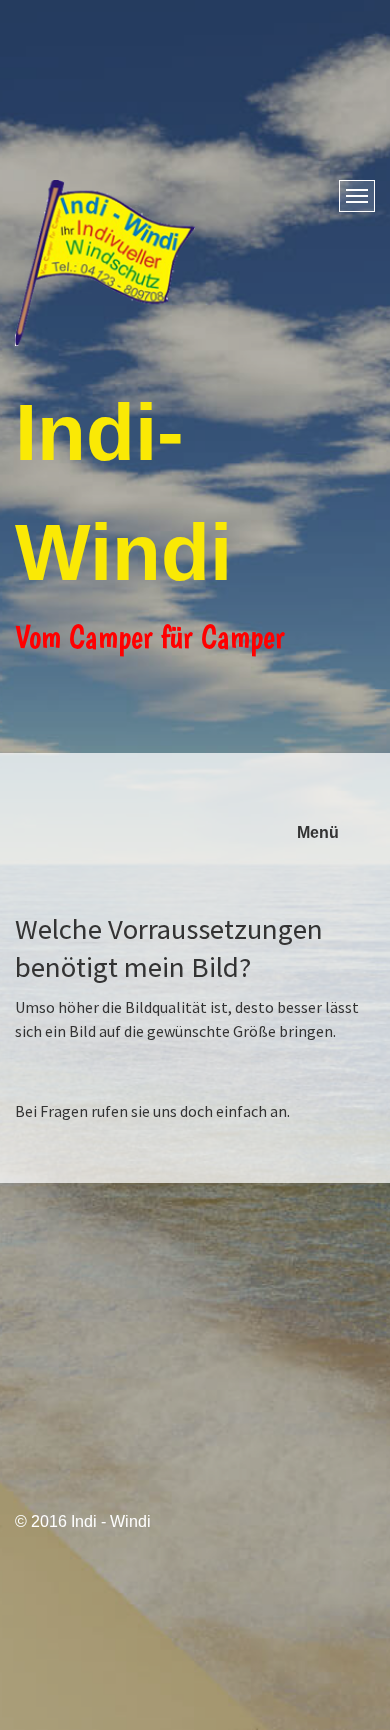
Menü (318, 832)
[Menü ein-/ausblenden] (357, 196)
